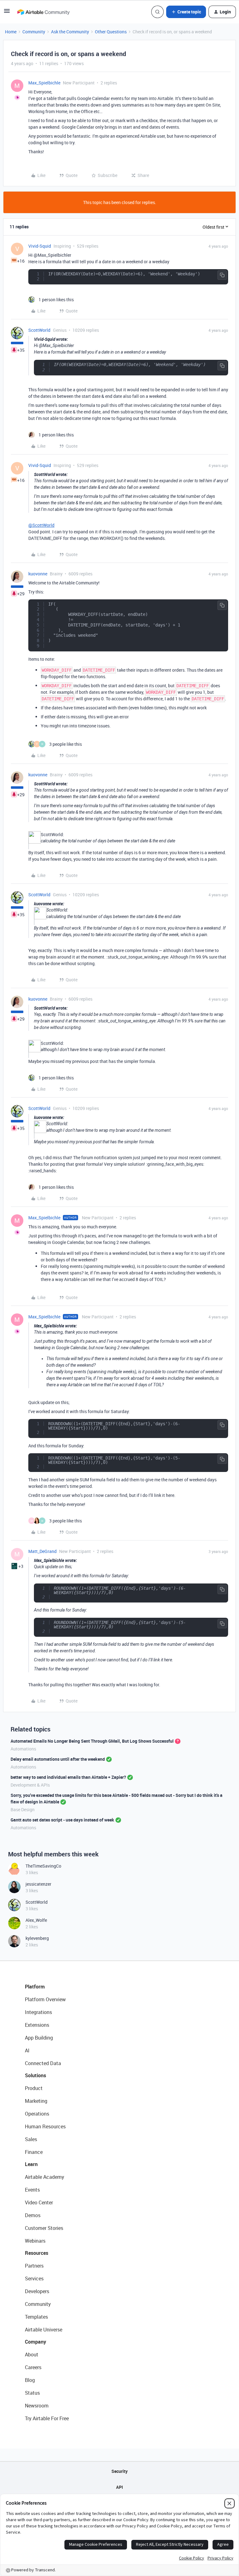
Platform (35, 1987)
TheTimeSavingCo (43, 1866)
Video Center (39, 2202)
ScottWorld (39, 330)
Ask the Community (70, 32)
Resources (37, 2253)
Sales (31, 2139)
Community (34, 32)
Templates (36, 2317)
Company (35, 2342)
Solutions (35, 2075)
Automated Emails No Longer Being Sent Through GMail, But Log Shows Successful (92, 1741)
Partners (34, 2266)
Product (34, 2088)
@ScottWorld (41, 525)
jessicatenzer (38, 1884)
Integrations (38, 2012)
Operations (37, 2114)
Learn (31, 2164)
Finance (34, 2152)
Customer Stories (44, 2228)
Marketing (36, 2101)
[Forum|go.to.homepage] (43, 12)
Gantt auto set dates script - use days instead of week (62, 1820)
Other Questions (111, 32)
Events (32, 2190)
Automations (23, 1749)
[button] (7, 13)
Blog (30, 2380)
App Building (39, 2038)
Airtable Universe (44, 2330)
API (119, 2487)
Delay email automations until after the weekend (58, 1759)
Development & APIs (30, 1785)
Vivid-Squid (40, 246)
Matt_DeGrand (42, 1551)
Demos (33, 2215)
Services (34, 2278)
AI (27, 2050)
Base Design (23, 1809)
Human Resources (45, 2126)
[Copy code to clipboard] (222, 275)
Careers (33, 2367)
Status (32, 2393)
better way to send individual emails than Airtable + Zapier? (68, 1777)
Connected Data (43, 2063)
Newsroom (37, 2406)
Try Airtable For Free (47, 2418)
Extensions (37, 2025)
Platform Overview (45, 1999)
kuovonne (38, 574)
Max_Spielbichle (44, 83)
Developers (37, 2291)
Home (11, 32)
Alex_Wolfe (36, 1920)
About (32, 2355)
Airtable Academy (45, 2177)
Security (119, 2471)
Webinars (35, 2241)
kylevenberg (37, 1938)
